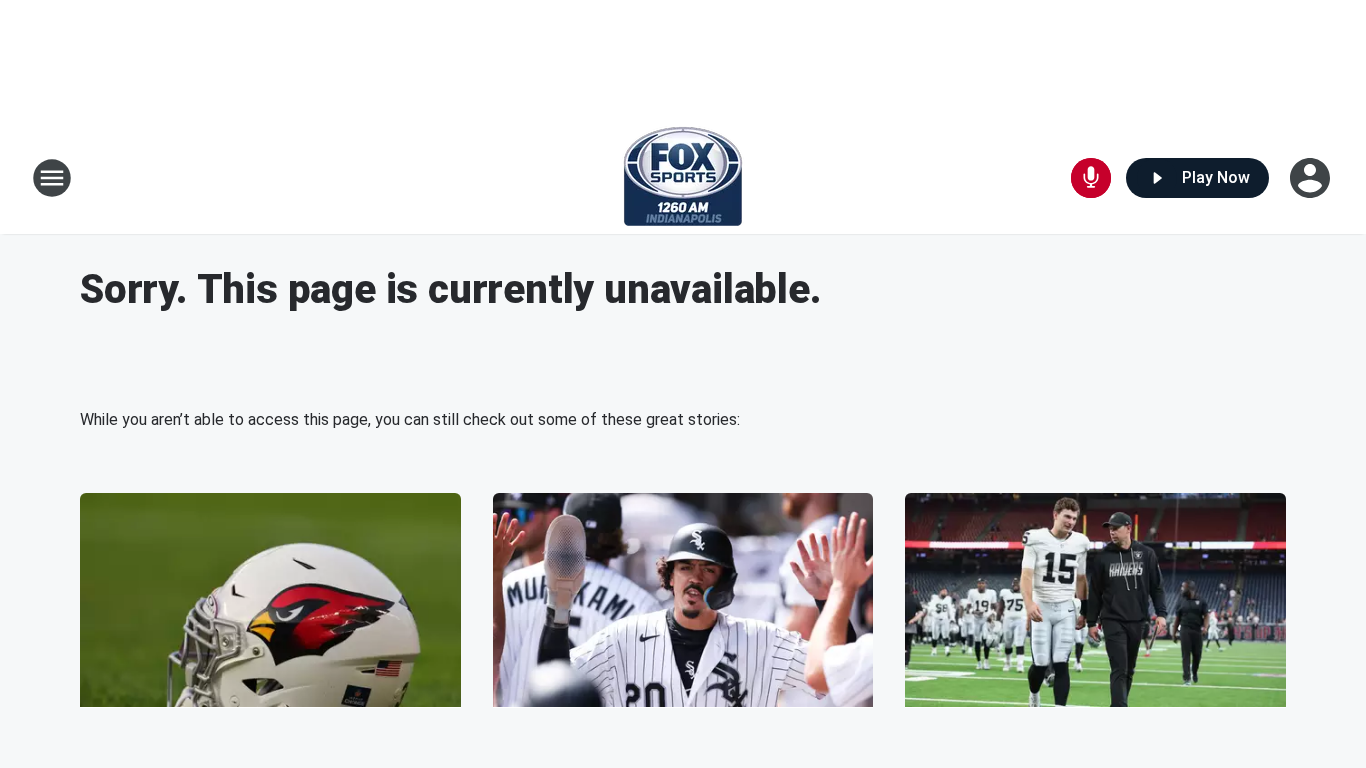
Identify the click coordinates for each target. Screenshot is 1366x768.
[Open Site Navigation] (52, 178)
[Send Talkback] (1091, 178)
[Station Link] (683, 178)
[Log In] (1312, 178)
